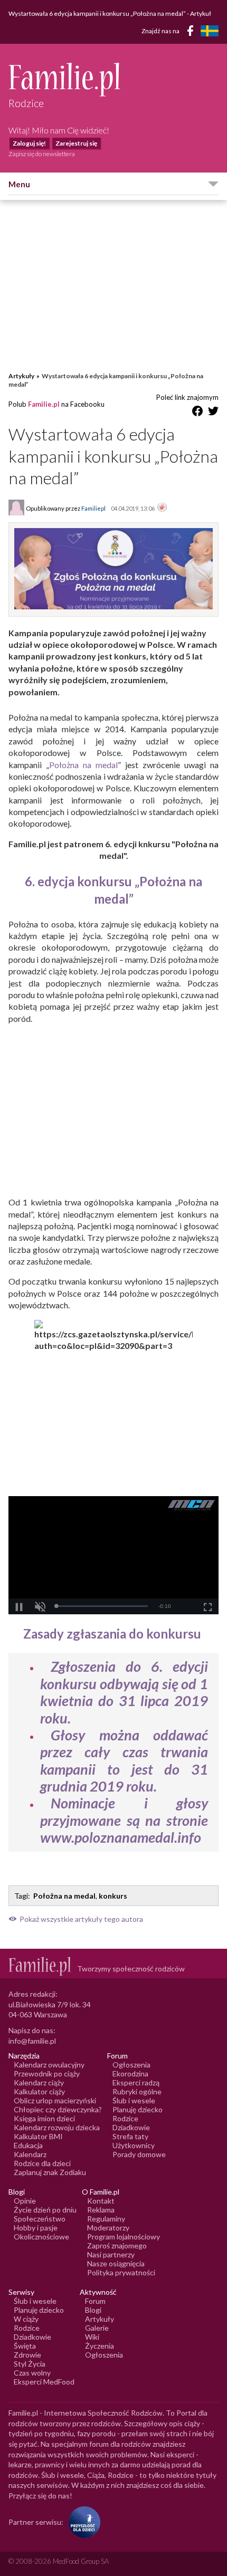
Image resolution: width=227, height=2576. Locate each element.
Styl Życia (30, 2364)
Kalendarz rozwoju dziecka (57, 2127)
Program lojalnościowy (124, 2237)
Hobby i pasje (36, 2228)
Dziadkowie (131, 2127)
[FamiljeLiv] (210, 31)
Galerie (97, 2328)
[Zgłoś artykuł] (162, 508)
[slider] (102, 1606)
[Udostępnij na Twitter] (213, 413)
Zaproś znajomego (117, 2245)
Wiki (92, 2337)
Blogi (93, 2310)
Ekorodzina (130, 2074)
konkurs (113, 1896)
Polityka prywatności (121, 2272)
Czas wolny (32, 2373)
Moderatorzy (108, 2228)
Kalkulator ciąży (39, 2091)
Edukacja (28, 2145)
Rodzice (125, 2118)
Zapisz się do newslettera (42, 154)
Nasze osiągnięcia (116, 2263)
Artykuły (21, 376)
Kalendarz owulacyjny (49, 2065)
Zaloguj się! (29, 143)
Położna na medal (83, 765)
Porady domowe (139, 2154)
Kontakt (101, 2201)
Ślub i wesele (134, 2100)
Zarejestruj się (76, 143)
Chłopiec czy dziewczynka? (58, 2109)
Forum (95, 2301)
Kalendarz (30, 2154)
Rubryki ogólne (137, 2091)
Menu (19, 184)
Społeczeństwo (40, 2219)
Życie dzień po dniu (45, 2210)
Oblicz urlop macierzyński (55, 2100)
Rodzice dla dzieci (42, 2163)
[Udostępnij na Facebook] (197, 413)
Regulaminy (106, 2219)
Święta (25, 2346)
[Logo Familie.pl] (113, 79)
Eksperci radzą (136, 2082)
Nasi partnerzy (111, 2254)
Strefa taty (130, 2136)
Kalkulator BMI (38, 2136)
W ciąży (26, 2319)
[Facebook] (192, 32)
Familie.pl (44, 404)
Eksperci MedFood (44, 2382)
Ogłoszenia (131, 2065)
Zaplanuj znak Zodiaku (50, 2172)
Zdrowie (27, 2355)
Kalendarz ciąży (39, 2082)
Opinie (25, 2201)
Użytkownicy (134, 2145)
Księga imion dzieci (44, 2118)
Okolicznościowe (41, 2237)
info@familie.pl (32, 2041)
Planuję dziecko (138, 2109)
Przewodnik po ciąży (47, 2074)
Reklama (101, 2210)
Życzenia (100, 2346)
